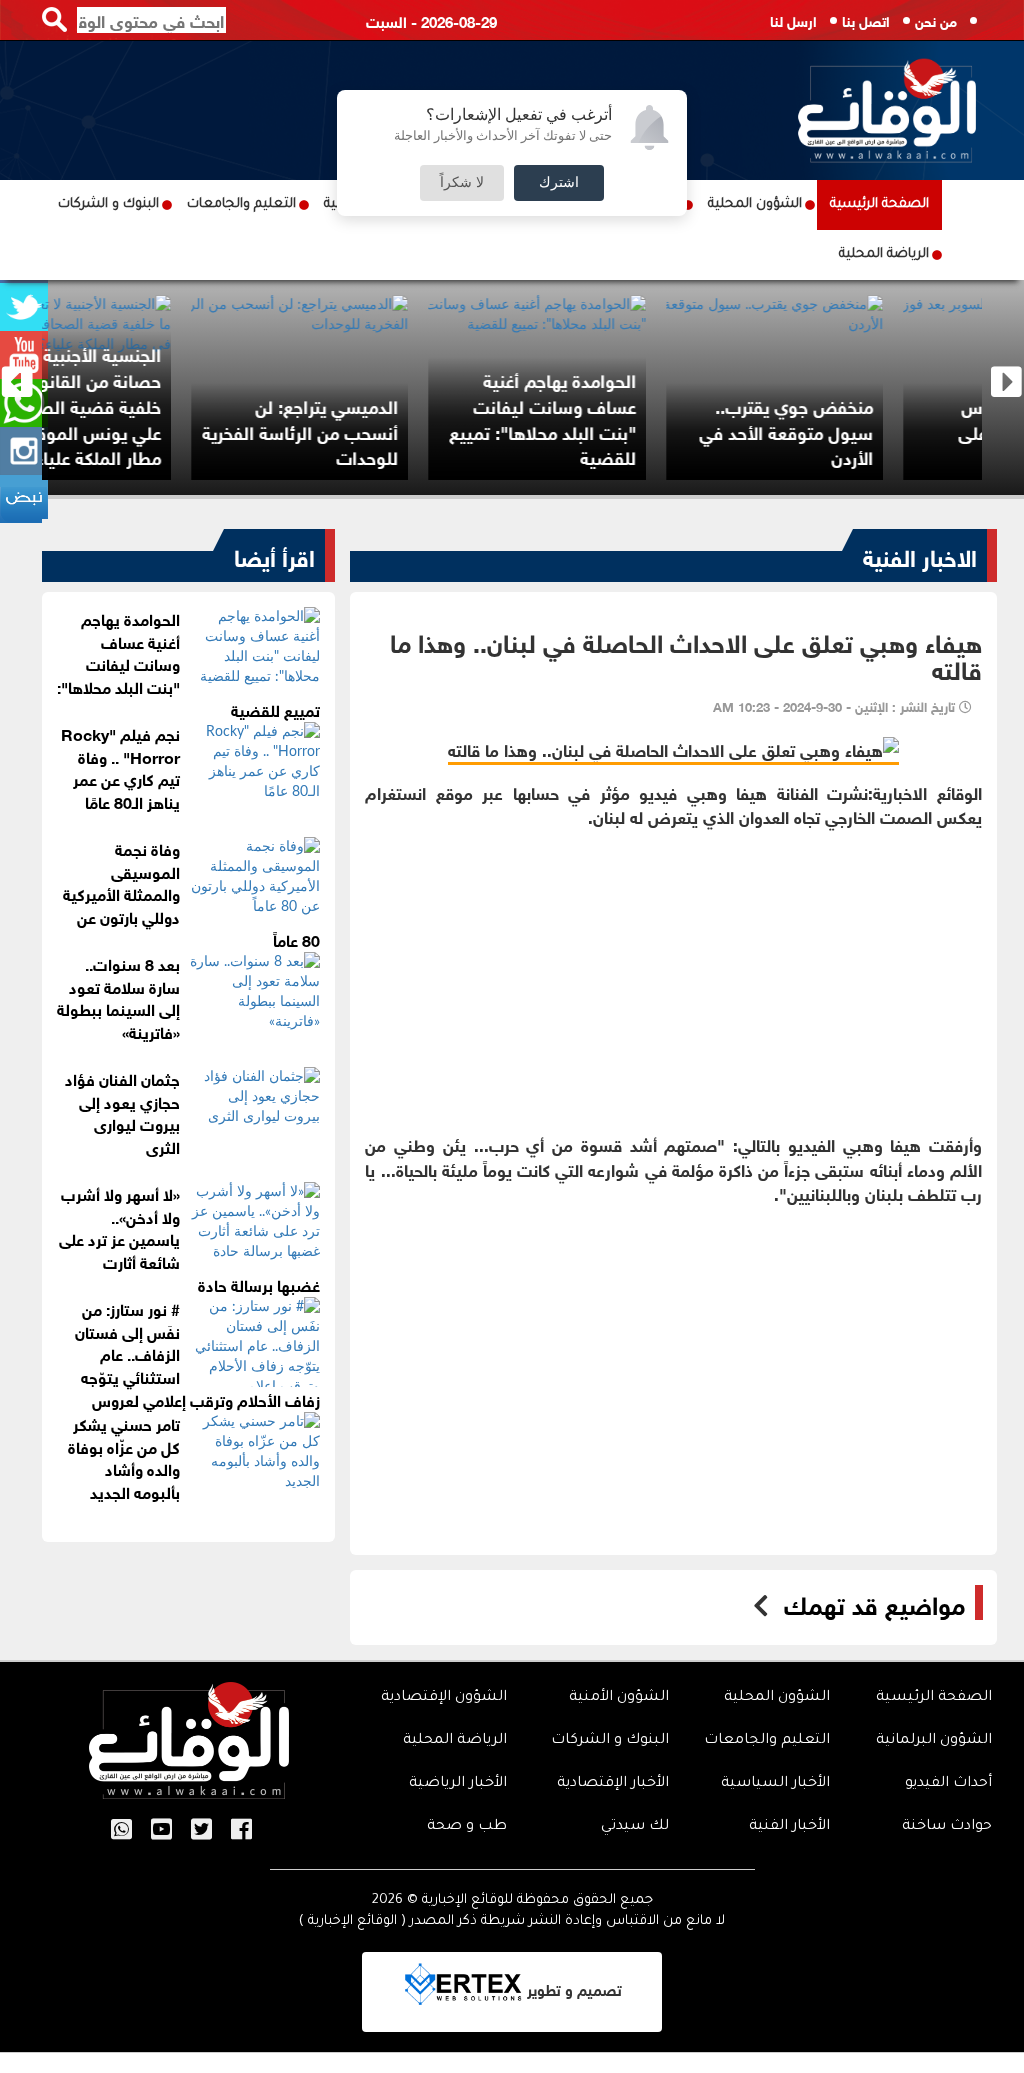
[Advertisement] (673, 968)
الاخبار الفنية (920, 555)
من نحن (936, 19)
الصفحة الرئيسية (879, 204)
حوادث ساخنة (947, 1827)
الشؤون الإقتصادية (444, 1698)
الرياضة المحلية (884, 254)
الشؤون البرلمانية (934, 1741)
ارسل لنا (793, 19)
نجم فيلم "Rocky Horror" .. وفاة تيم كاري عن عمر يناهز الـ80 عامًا (120, 767)
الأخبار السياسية (775, 1784)
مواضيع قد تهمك (874, 1603)
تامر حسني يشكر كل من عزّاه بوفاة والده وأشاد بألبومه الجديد (124, 1457)
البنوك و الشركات (108, 204)
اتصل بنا (866, 19)
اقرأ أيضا (274, 555)
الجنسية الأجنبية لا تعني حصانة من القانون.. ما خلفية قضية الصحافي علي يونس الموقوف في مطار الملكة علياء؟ (157, 404)
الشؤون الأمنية (619, 1698)
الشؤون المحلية (755, 204)
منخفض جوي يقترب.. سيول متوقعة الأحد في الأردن (875, 430)
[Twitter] (201, 1831)
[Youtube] (161, 1831)
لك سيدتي (635, 1827)
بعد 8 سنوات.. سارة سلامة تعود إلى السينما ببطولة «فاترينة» (118, 997)
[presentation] (17, 382)
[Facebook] (241, 1831)
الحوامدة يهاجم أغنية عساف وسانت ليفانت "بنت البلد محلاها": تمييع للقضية (630, 417)
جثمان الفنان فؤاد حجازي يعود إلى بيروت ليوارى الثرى (122, 1112)
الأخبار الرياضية (458, 1784)
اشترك (559, 183)
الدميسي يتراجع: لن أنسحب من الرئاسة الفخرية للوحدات (389, 430)
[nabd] (24, 499)
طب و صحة (467, 1827)
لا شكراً (462, 183)
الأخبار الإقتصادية (613, 1784)
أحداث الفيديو (948, 1784)
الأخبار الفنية (789, 1827)
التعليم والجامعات (241, 204)
